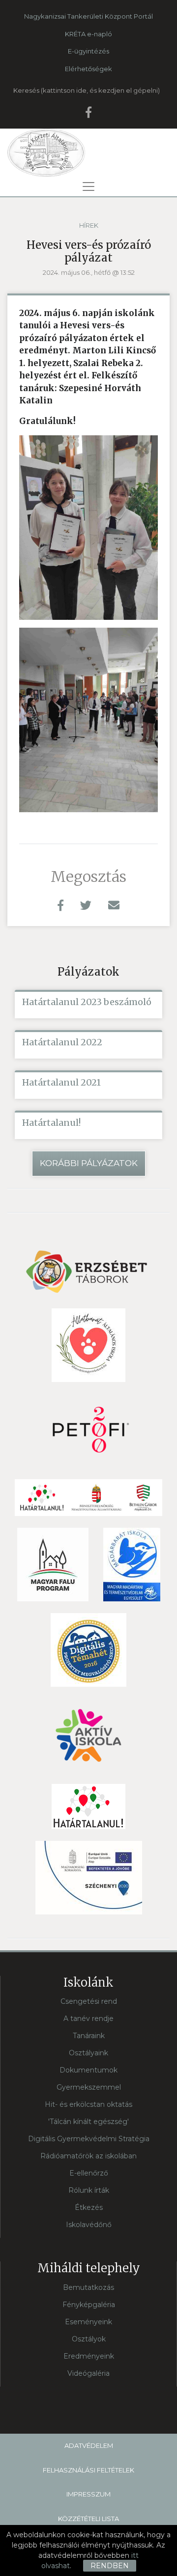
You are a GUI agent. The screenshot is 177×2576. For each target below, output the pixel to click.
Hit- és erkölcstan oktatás (88, 2104)
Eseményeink (88, 2322)
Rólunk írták (89, 2190)
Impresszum (88, 2494)
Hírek (89, 225)
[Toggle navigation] (88, 186)
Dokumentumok (88, 2070)
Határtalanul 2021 (61, 1083)
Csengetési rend (89, 2001)
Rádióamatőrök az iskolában (88, 2156)
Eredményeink (89, 2356)
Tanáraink (89, 2036)
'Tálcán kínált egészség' (88, 2122)
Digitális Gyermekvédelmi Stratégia (89, 2139)
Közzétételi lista (88, 2519)
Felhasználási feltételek (88, 2470)
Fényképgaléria (89, 2305)
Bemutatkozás (88, 2287)
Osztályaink (88, 2053)
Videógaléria (88, 2373)
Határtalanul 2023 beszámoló (87, 1002)
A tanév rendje (88, 2018)
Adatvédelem (89, 2445)
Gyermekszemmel (89, 2087)
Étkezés (89, 2207)
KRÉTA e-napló (88, 34)
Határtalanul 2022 (62, 1042)
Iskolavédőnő (89, 2225)
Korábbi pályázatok (89, 1163)
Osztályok (89, 2339)
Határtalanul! (51, 1123)
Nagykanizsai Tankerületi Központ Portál (88, 16)
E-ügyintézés (88, 51)
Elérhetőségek (88, 69)
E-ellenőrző (89, 2173)
